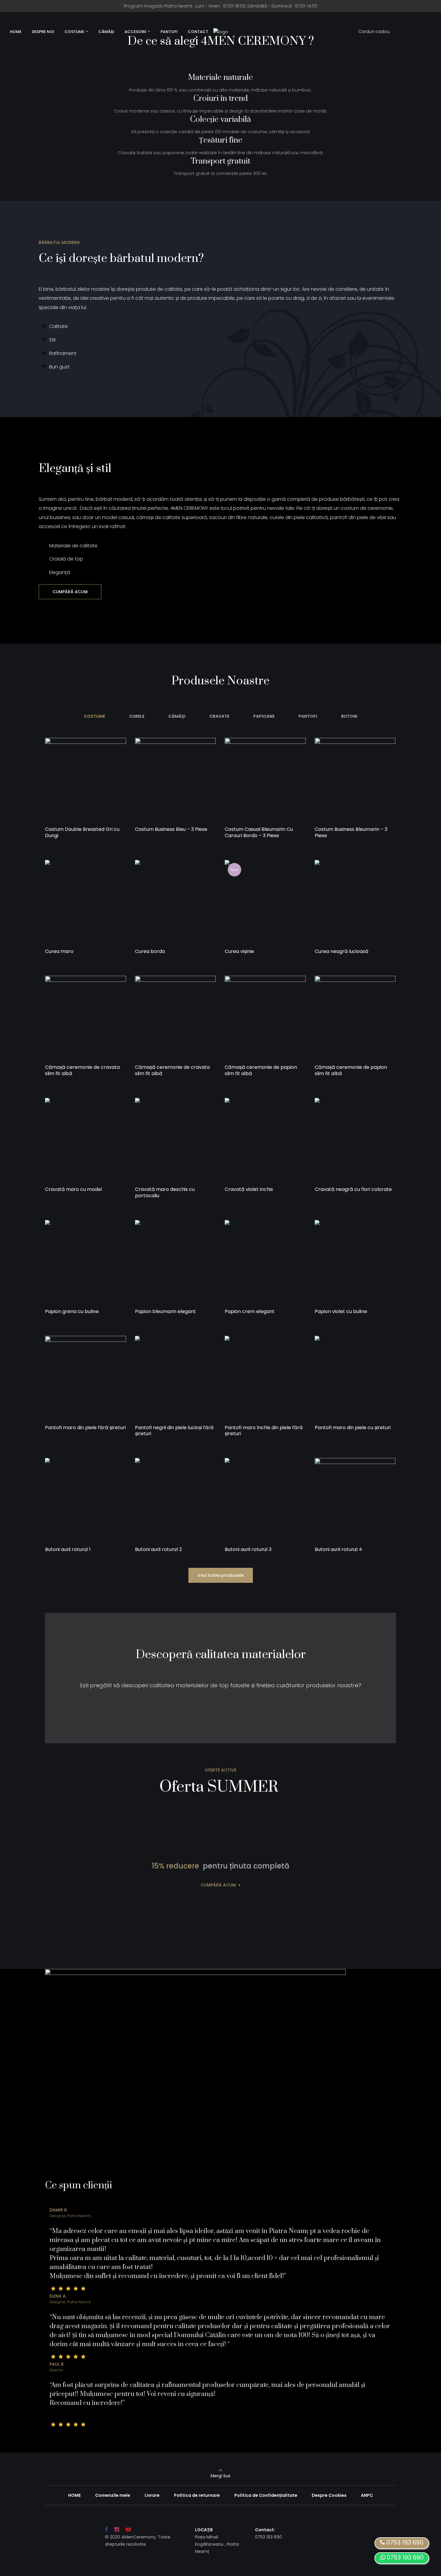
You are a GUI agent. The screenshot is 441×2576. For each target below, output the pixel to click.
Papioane (264, 716)
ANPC (367, 2495)
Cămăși (177, 716)
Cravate (219, 716)
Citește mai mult (70, 843)
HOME (74, 2495)
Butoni (349, 716)
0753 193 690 (404, 2557)
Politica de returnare (197, 2495)
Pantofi (308, 716)
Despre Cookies (329, 2495)
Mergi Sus (220, 2476)
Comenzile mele (113, 2495)
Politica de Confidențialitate (266, 2495)
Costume (94, 716)
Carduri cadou (374, 32)
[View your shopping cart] (411, 32)
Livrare (152, 2495)
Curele (137, 716)
